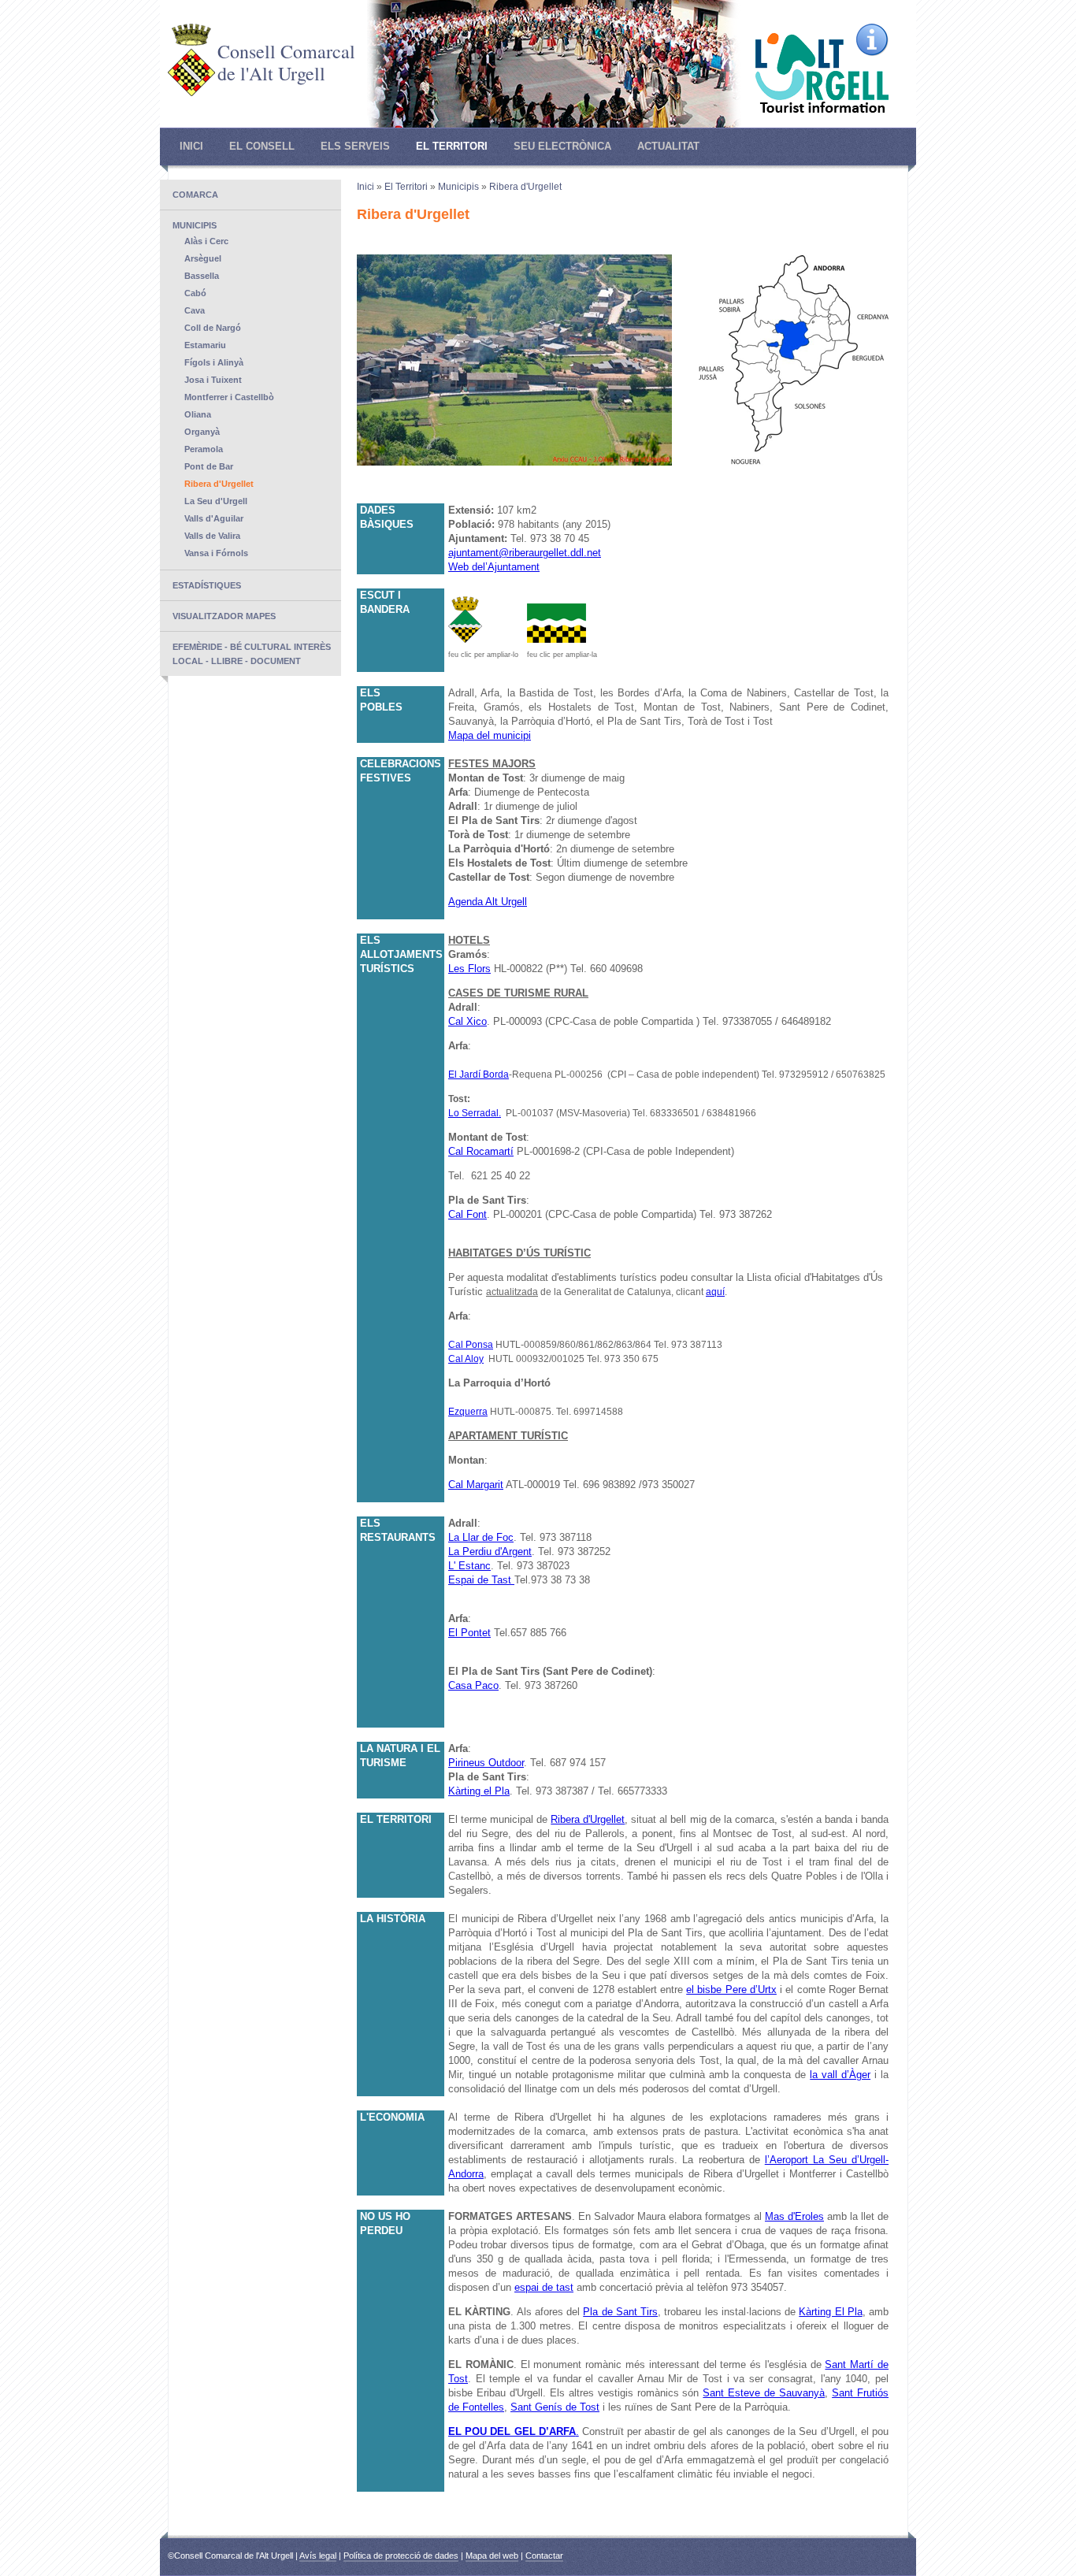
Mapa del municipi (490, 735)
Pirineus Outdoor (486, 1763)
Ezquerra (468, 1412)
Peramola (204, 449)
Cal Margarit (476, 1485)
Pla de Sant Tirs (620, 2312)
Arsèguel (203, 258)
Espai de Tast (480, 1580)
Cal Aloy (466, 1359)
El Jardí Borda (479, 1075)
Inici (191, 146)
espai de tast (544, 2287)
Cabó (195, 293)
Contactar (544, 2556)
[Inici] (191, 93)
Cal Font (468, 1214)
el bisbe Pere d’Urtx (731, 1990)
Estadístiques (207, 585)
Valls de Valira (212, 536)
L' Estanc (469, 1566)
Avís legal (318, 2556)
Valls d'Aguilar (214, 518)
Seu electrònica (562, 146)
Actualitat (668, 146)
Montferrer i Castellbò (229, 397)
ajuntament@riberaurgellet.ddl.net (525, 553)
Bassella (202, 276)
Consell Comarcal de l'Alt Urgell (286, 62)
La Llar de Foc (481, 1537)
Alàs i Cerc (206, 241)
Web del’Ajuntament (494, 567)
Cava (195, 310)
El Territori (452, 146)
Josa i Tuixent (213, 380)
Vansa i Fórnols (216, 553)
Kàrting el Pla (479, 1791)
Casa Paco (473, 1685)
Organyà (202, 432)
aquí (715, 1292)
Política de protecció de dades (401, 2556)
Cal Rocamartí (481, 1151)
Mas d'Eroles (794, 2216)
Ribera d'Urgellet (219, 484)
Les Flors (469, 969)
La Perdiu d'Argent (490, 1552)
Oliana (198, 414)
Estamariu (205, 345)
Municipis (195, 225)
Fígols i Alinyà (214, 362)
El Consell (262, 146)
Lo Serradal (473, 1113)
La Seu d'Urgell (216, 501)
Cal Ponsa (471, 1345)
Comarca (195, 195)
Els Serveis (355, 146)
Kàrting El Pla (831, 2312)
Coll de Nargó (213, 328)
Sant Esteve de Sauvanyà (764, 2393)
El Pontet (469, 1633)
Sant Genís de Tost (555, 2407)
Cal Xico (468, 1021)
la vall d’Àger (840, 2075)
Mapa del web (492, 2556)
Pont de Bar (209, 466)
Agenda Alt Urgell (488, 902)
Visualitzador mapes (224, 616)
